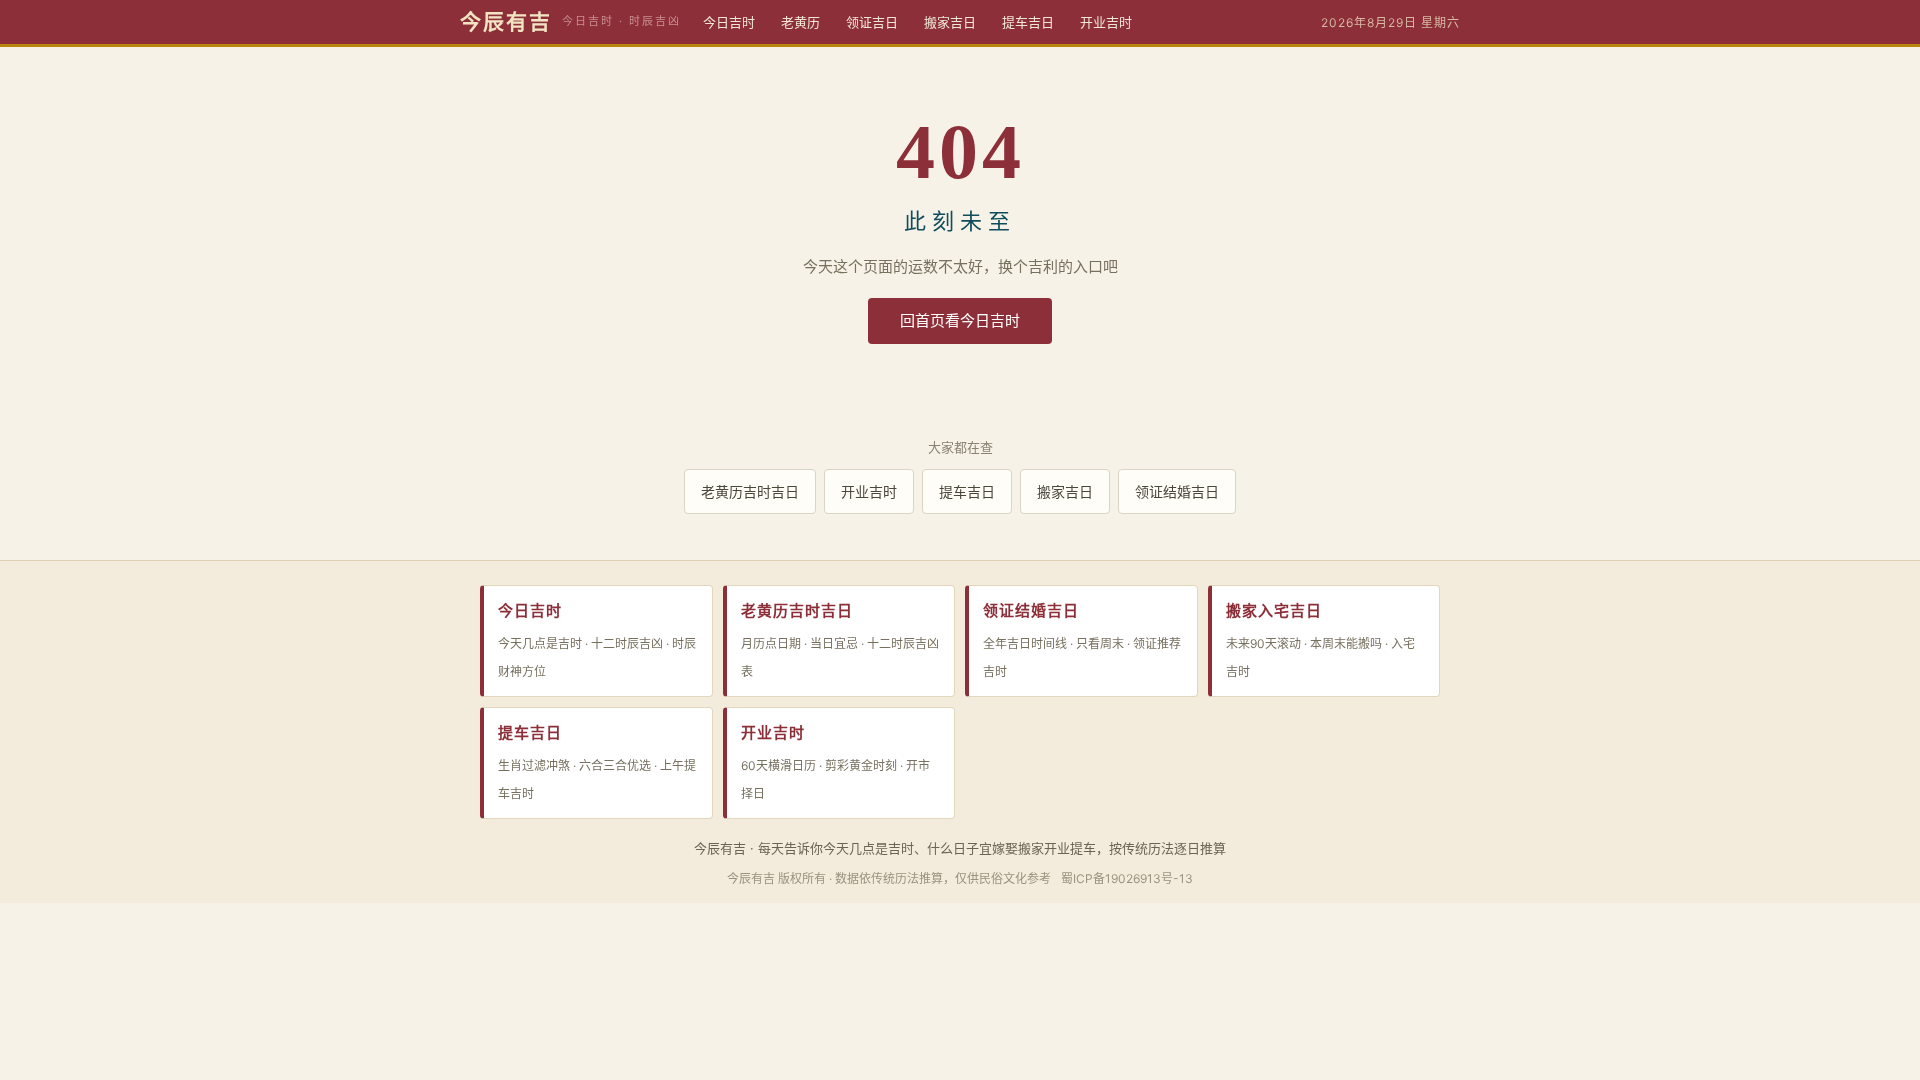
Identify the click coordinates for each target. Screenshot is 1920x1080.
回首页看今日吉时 (960, 320)
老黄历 (800, 22)
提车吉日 (1028, 22)
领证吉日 (872, 22)
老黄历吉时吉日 (750, 491)
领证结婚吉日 (1177, 491)
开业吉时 (1106, 22)
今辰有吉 (506, 22)
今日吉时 (729, 22)
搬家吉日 (950, 22)
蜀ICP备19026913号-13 (1127, 878)
